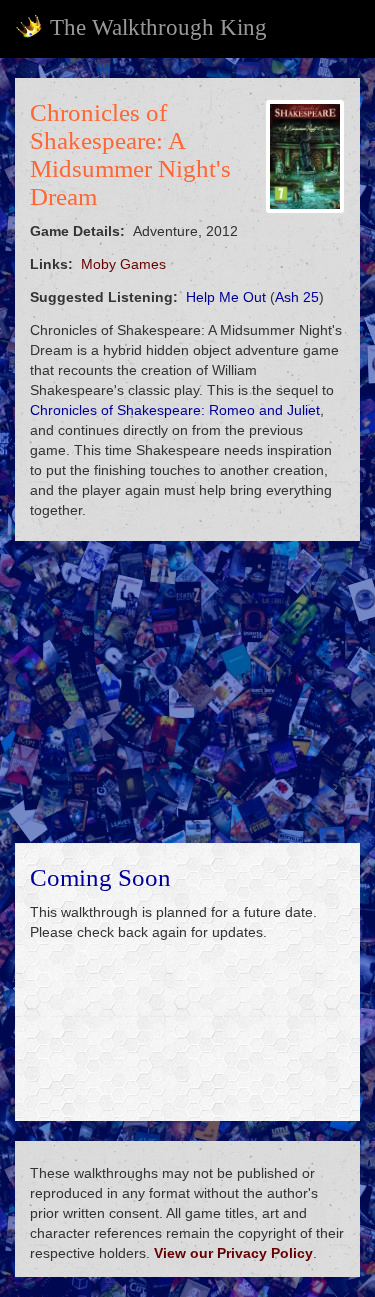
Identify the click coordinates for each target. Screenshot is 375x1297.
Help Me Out (226, 297)
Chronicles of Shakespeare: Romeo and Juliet (175, 410)
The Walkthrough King (158, 27)
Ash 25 (297, 297)
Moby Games (123, 264)
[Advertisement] (187, 692)
